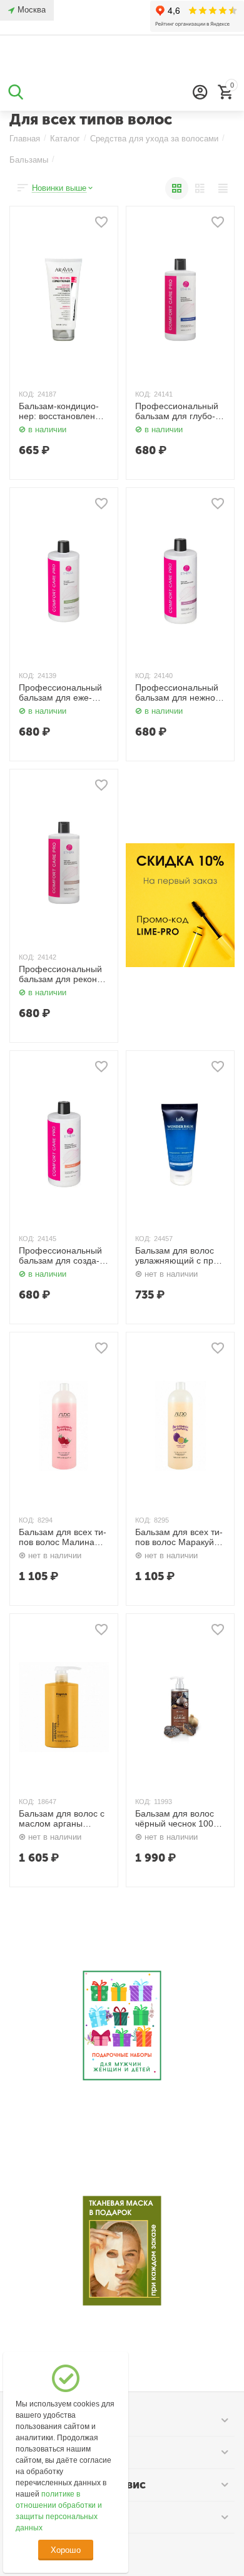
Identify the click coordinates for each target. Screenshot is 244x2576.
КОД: (27, 394)
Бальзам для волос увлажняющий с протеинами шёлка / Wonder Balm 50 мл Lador (178, 1256)
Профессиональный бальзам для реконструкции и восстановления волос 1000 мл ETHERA (63, 975)
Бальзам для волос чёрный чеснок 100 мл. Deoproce (175, 1819)
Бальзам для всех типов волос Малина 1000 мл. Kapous (63, 1538)
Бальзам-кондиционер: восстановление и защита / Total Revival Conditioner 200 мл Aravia (62, 412)
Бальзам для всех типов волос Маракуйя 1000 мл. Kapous (179, 1538)
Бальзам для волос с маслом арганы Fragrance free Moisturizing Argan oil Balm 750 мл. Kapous (62, 1819)
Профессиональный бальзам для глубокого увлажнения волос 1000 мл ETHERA (179, 412)
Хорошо (65, 2550)
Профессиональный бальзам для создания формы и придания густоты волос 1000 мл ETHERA (62, 1256)
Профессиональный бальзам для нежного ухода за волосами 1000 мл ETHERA (179, 693)
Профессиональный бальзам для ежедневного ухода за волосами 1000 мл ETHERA (60, 693)
